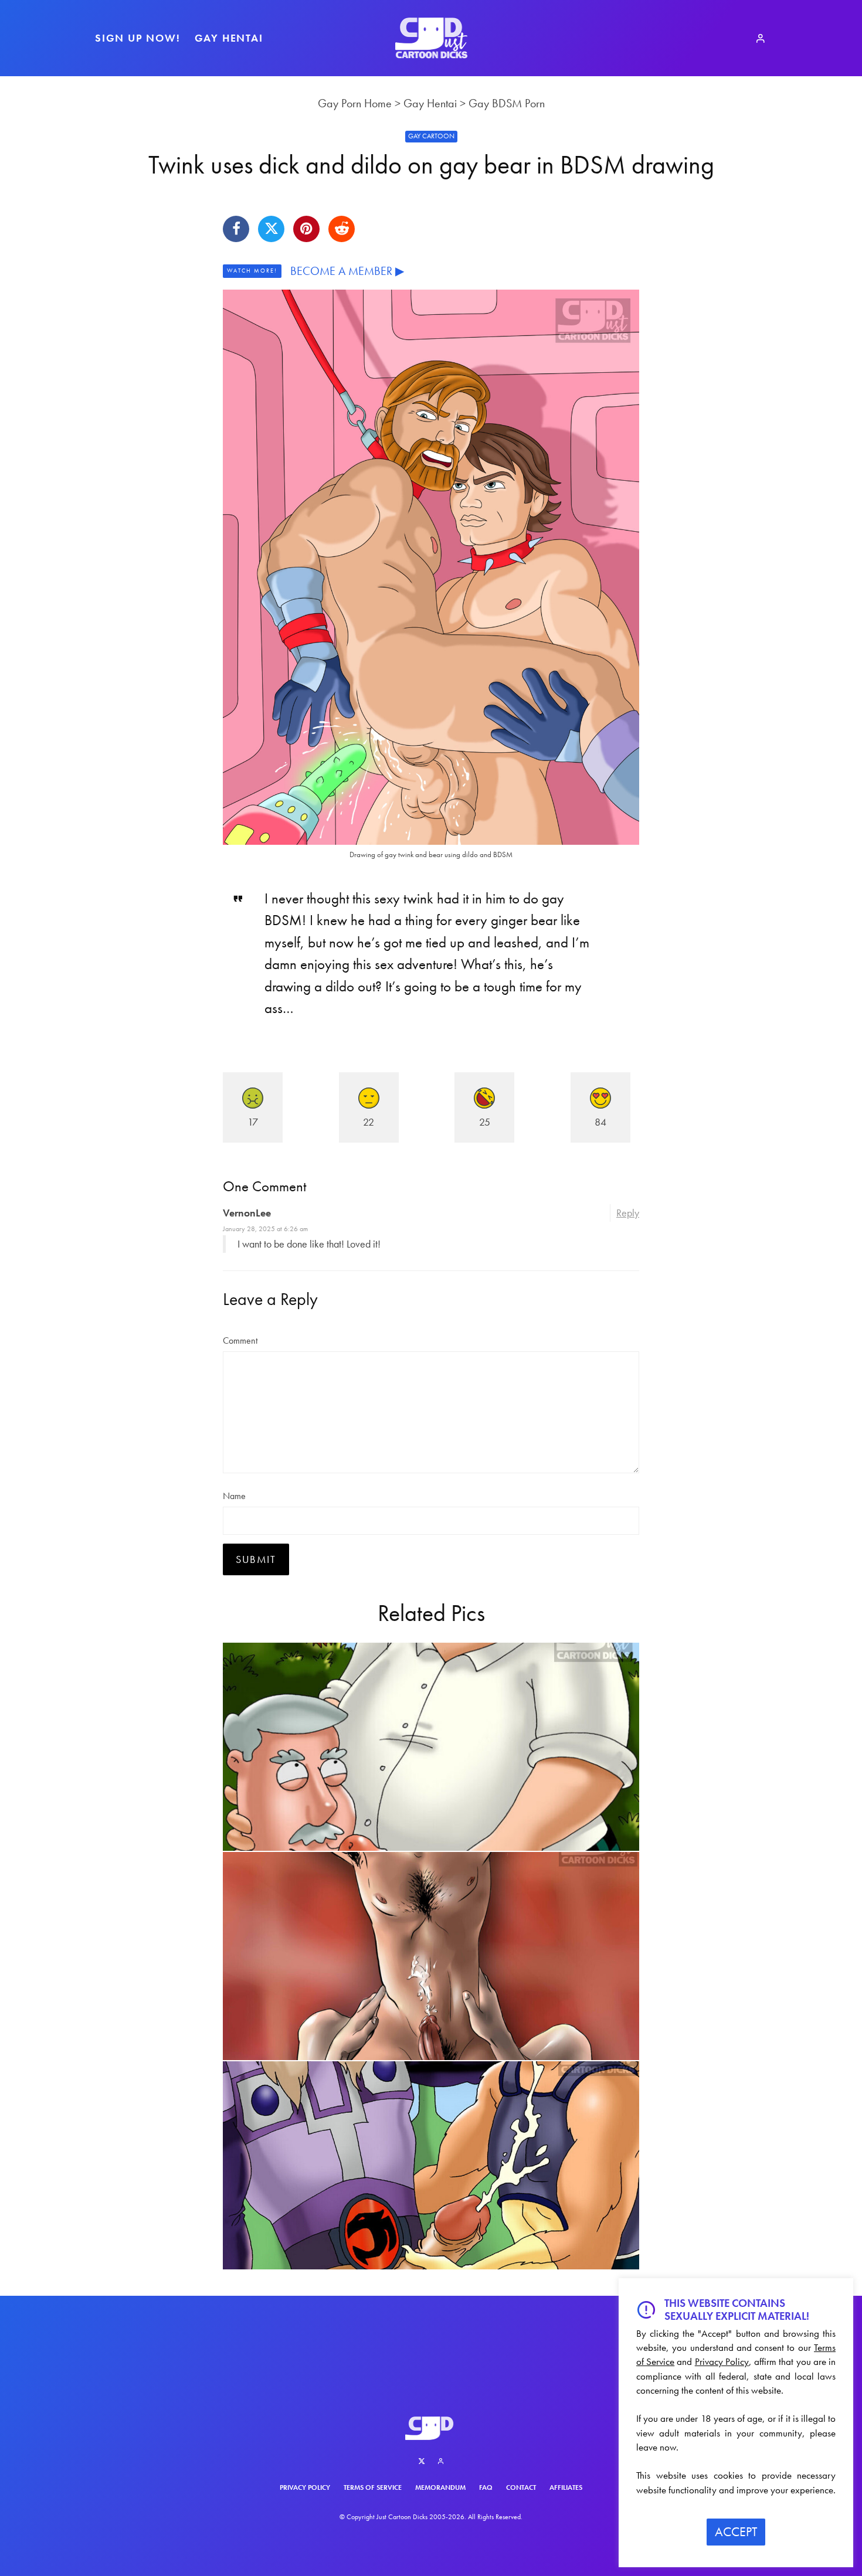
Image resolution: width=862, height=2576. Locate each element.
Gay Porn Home (355, 103)
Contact (521, 2487)
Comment (240, 1340)
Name (234, 1496)
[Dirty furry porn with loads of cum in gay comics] (431, 2165)
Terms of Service (373, 2487)
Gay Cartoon (431, 136)
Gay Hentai (229, 38)
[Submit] (342, 229)
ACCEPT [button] (736, 2532)
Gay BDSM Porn (507, 103)
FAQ (486, 2487)
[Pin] (306, 229)
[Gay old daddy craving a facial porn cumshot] (431, 1747)
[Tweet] (271, 229)
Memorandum (440, 2487)
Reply (628, 1213)
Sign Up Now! (138, 38)
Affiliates (566, 2487)
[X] (422, 2461)
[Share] (236, 229)
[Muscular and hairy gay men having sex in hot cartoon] (431, 1956)
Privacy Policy (305, 2487)
